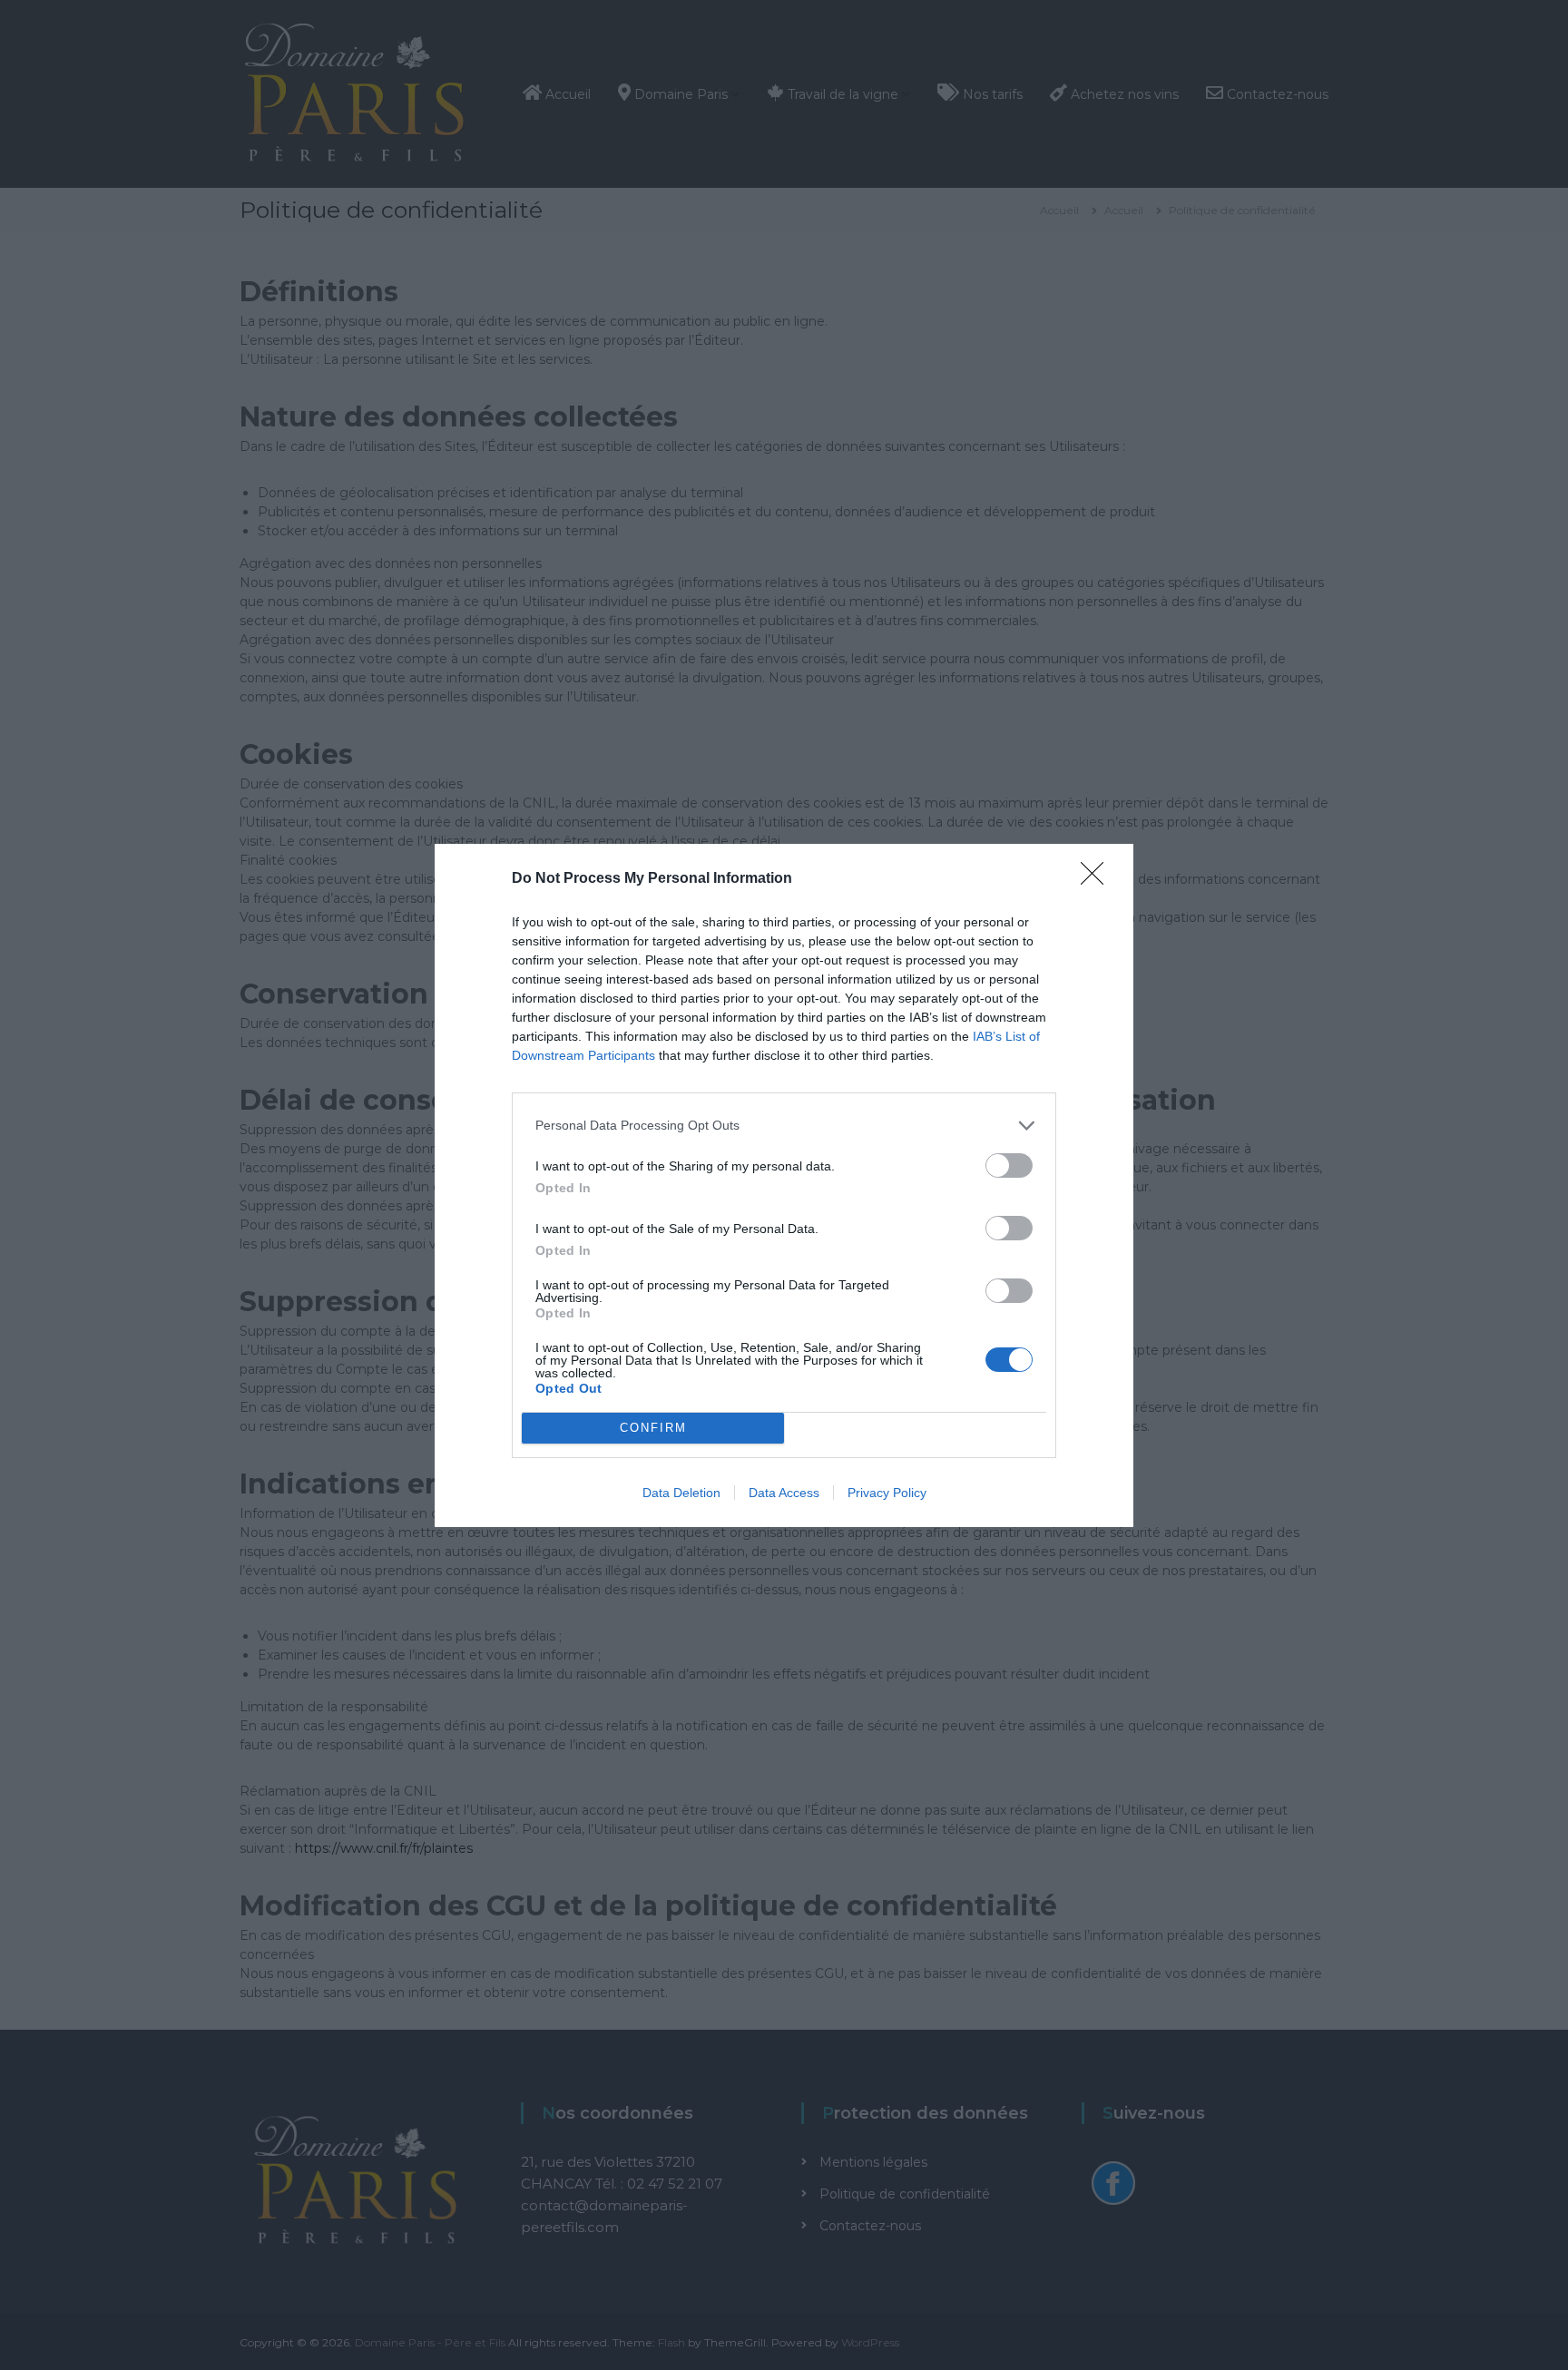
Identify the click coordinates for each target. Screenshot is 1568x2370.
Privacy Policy (887, 1493)
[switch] (1009, 1165)
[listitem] (784, 1126)
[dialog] (784, 1185)
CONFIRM (653, 1428)
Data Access (784, 1493)
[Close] (1098, 879)
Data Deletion (681, 1493)
